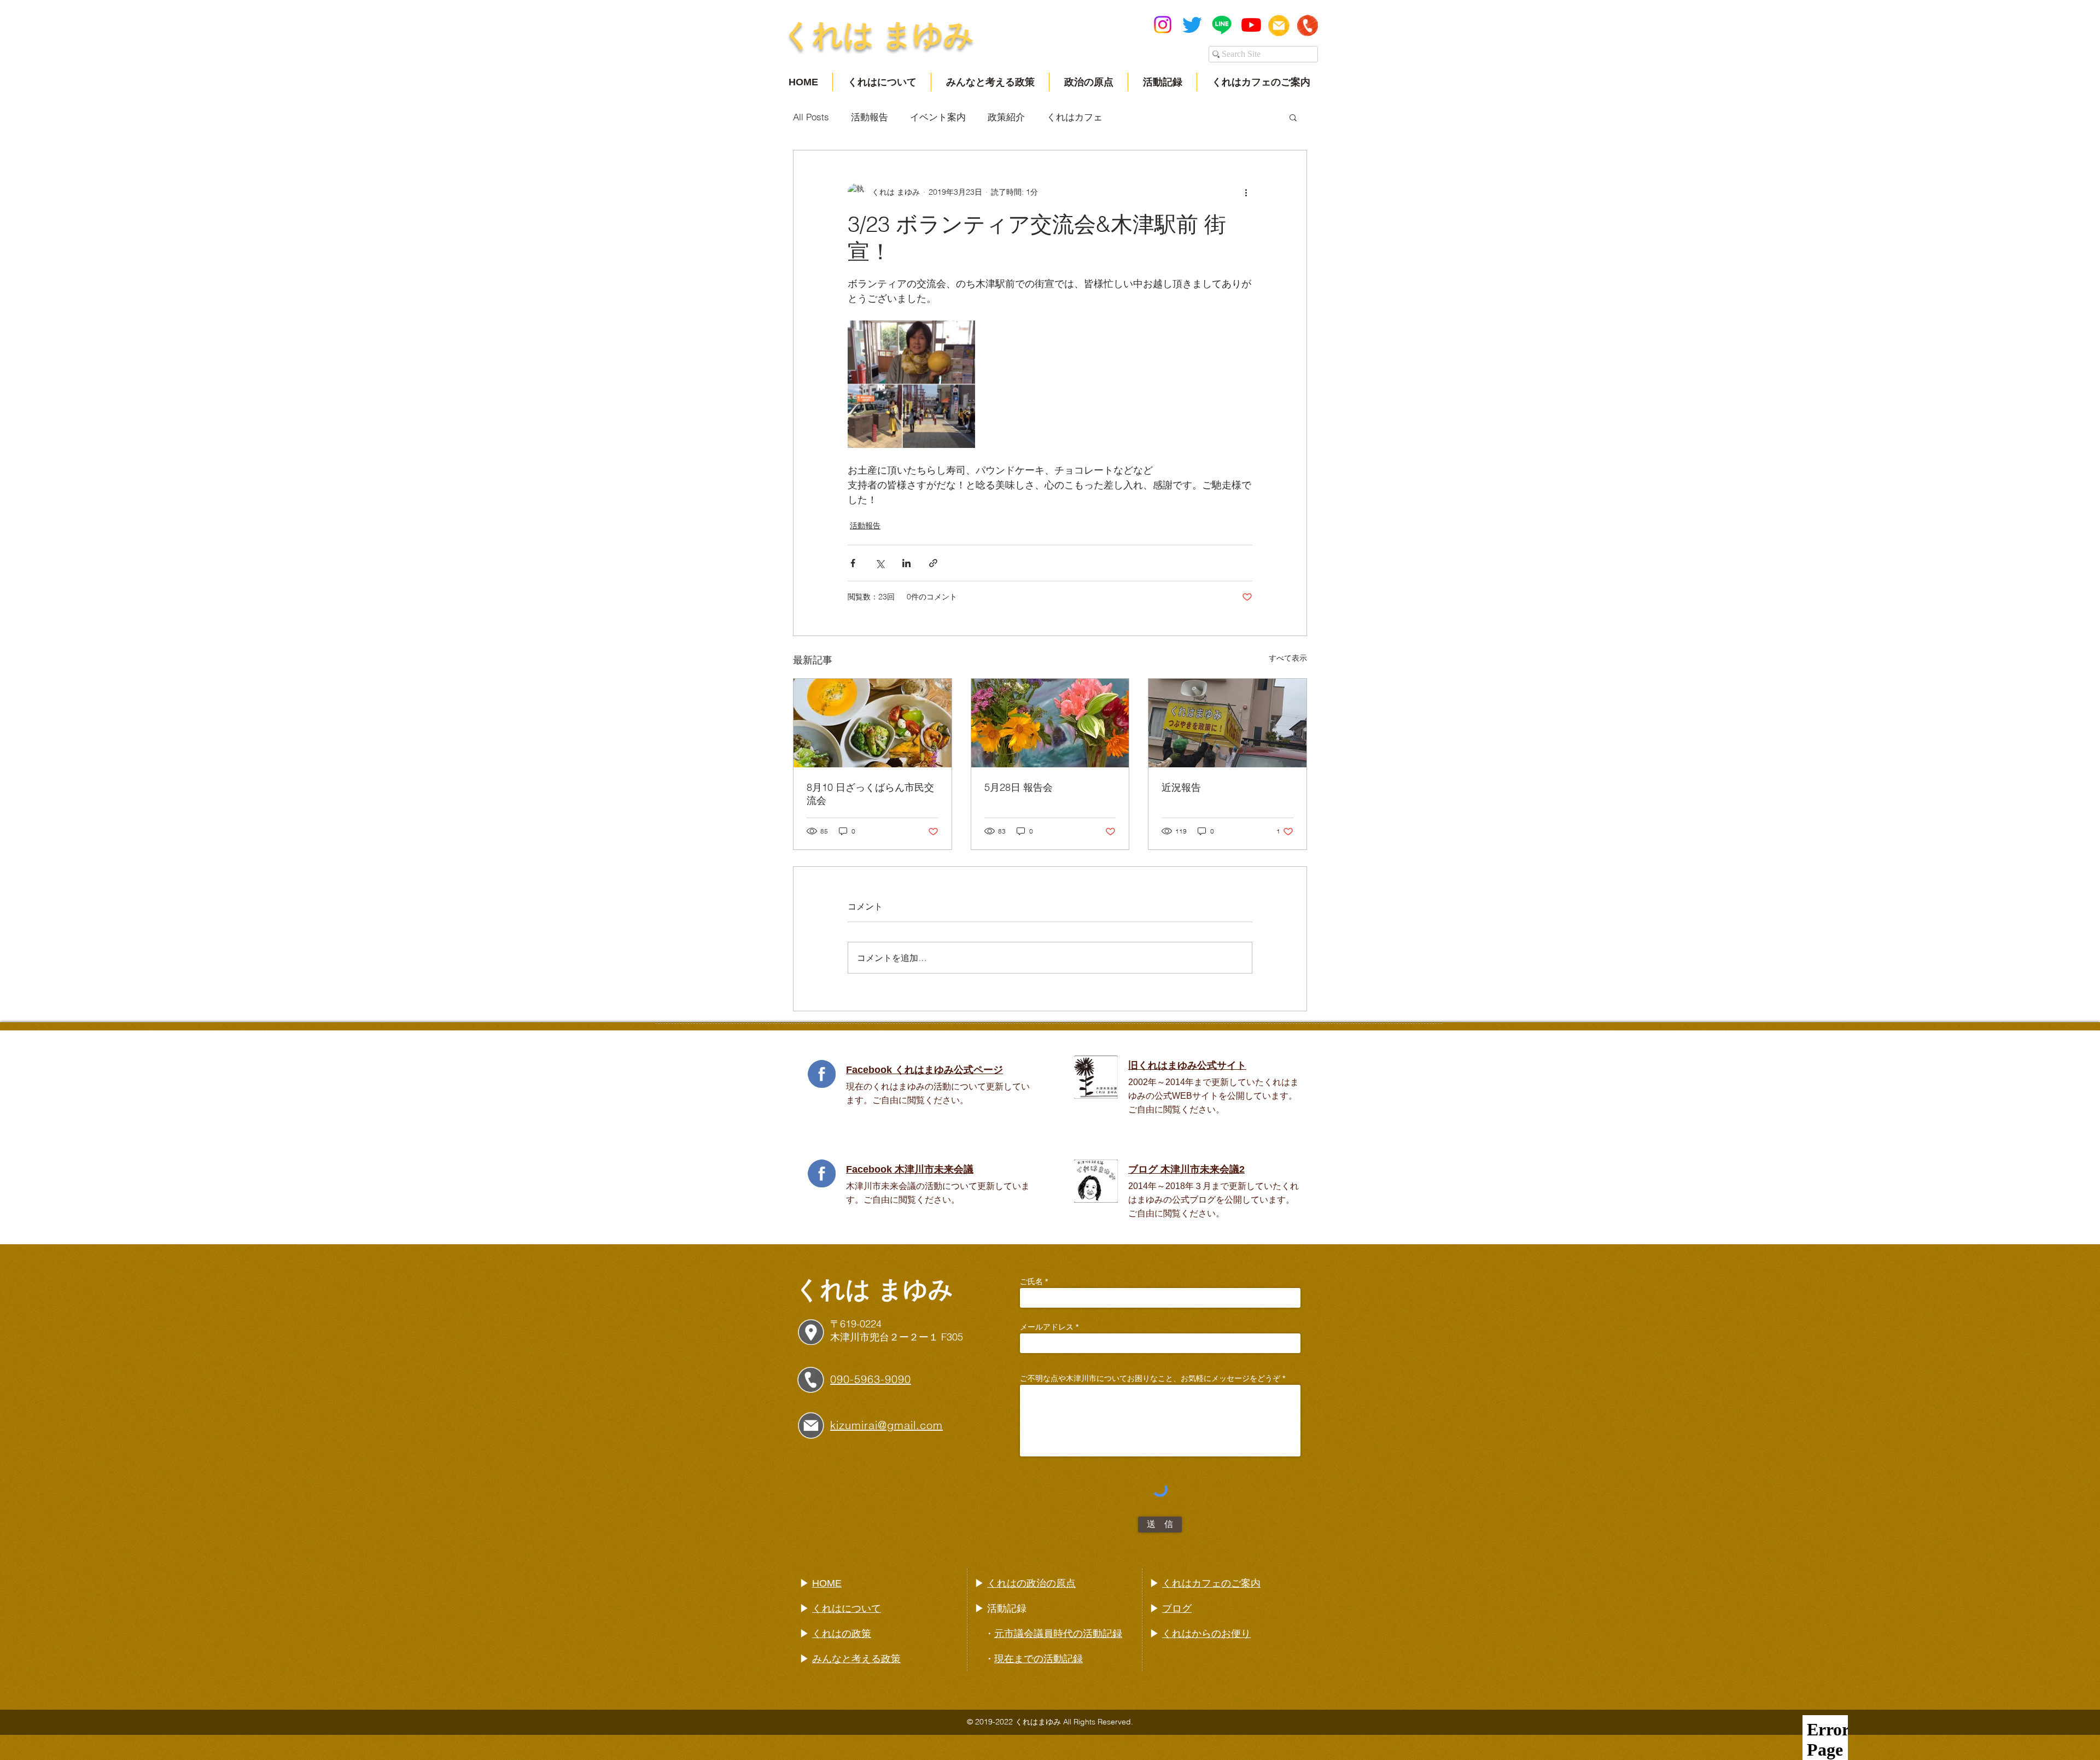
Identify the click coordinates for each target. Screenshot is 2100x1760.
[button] (1293, 117)
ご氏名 (1031, 1281)
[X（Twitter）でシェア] (880, 563)
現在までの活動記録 (1039, 1659)
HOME (827, 1583)
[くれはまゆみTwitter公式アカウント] (1192, 25)
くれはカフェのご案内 (1211, 1583)
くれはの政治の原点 (1031, 1583)
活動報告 (870, 117)
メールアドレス (1047, 1327)
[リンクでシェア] (933, 563)
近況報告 (1181, 787)
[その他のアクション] (1246, 192)
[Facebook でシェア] (853, 563)
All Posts (811, 117)
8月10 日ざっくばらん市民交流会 (870, 794)
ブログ (1177, 1609)
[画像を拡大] (911, 384)
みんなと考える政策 (856, 1659)
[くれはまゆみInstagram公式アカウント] (1163, 25)
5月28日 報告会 (1019, 787)
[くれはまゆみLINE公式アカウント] (1222, 25)
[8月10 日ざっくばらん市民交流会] (873, 723)
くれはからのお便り (1206, 1634)
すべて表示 (1288, 658)
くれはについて (847, 1609)
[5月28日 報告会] (1050, 723)
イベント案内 (938, 117)
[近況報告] (1227, 723)
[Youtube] (1251, 25)
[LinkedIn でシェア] (906, 563)
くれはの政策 (842, 1634)
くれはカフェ (1075, 117)
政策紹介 (1006, 117)
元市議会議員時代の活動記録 (1058, 1634)
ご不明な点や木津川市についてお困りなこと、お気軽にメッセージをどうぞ (1150, 1378)
